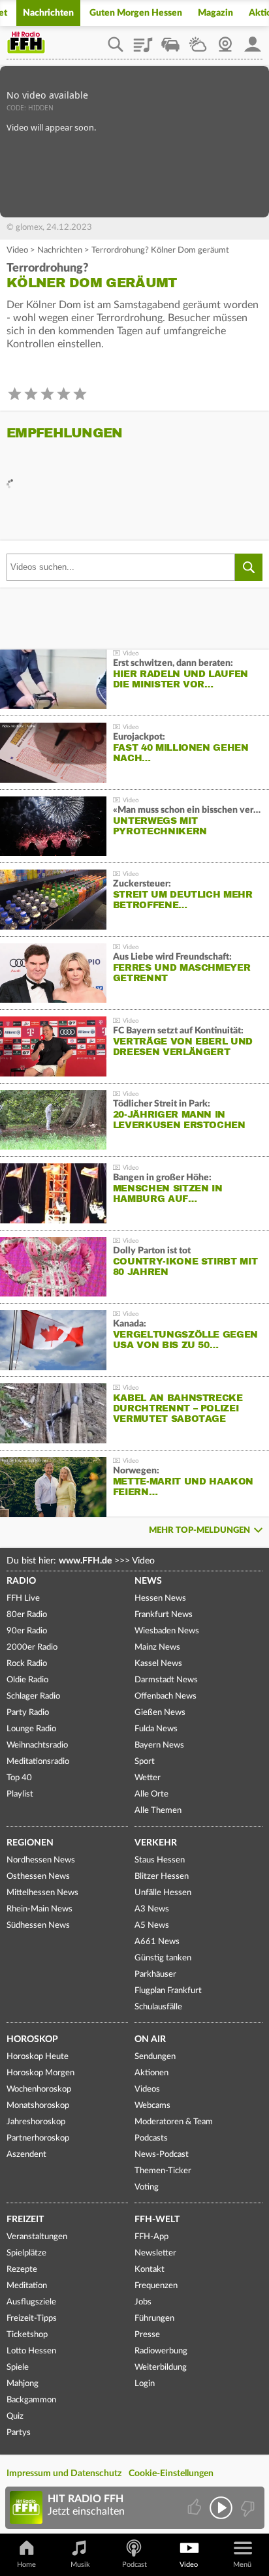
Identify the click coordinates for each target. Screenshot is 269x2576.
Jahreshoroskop (36, 2122)
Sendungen (155, 2057)
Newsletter (155, 2253)
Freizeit (25, 2220)
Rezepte (22, 2270)
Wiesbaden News (167, 1631)
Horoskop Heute (38, 2057)
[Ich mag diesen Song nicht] (246, 2508)
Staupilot (170, 40)
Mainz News (157, 1647)
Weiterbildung (161, 2367)
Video (17, 250)
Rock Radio (27, 1664)
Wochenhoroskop (39, 2089)
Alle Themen (158, 1811)
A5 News (152, 1925)
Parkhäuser (155, 1974)
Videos (147, 2089)
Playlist (143, 40)
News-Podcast (162, 2155)
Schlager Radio (33, 1696)
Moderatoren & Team (174, 2122)
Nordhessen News (41, 1860)
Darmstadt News (166, 1680)
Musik (80, 2565)
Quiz (15, 2416)
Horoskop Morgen (40, 2073)
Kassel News (158, 1664)
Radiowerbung (161, 2351)
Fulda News (156, 1729)
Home (26, 2565)
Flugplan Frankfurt (168, 1991)
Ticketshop (27, 2335)
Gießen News (160, 1713)
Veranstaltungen (37, 2237)
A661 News (157, 1942)
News (148, 1581)
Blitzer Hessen (162, 1877)
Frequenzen (156, 2286)
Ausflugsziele (31, 2302)
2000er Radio (32, 1647)
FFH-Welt (157, 2220)
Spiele (18, 2367)
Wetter (198, 40)
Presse (147, 2335)
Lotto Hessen (31, 2351)
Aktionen (151, 2073)
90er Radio (27, 1631)
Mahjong (23, 2384)
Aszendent (26, 2155)
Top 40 (19, 1778)
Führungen (154, 2318)
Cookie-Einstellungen (171, 2474)
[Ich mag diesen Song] (196, 2508)
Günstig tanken (163, 1958)
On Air (150, 2039)
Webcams (152, 2106)
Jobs (143, 2302)
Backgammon (31, 2400)
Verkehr (156, 1843)
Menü (242, 2565)
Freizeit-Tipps (32, 2318)
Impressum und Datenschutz (64, 2474)
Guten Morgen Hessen (136, 13)
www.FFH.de (85, 1561)
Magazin (215, 13)
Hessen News (160, 1598)
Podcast (134, 2565)
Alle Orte (151, 1794)
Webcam (225, 40)
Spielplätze (26, 2253)
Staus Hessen (160, 1860)
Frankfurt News (164, 1615)
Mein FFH (253, 40)
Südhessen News (38, 1925)
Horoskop (32, 2039)
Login (145, 2384)
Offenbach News (166, 1696)
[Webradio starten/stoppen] (221, 2508)
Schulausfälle (158, 2007)
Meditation (27, 2286)
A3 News (152, 1909)
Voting (147, 2187)
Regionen (30, 1843)
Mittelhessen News (42, 1893)
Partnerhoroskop (38, 2138)
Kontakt (150, 2270)
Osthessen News (38, 1877)
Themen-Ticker (163, 2171)
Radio (21, 1581)
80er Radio (27, 1615)
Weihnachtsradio (37, 1745)
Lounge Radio (31, 1729)
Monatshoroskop (38, 2106)
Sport (145, 1762)
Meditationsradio (38, 1762)
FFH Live (23, 1598)
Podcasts (151, 2138)
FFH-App (151, 2237)
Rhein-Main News (40, 1909)
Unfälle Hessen (163, 1893)
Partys (19, 2433)
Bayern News (159, 1745)
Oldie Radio (27, 1680)
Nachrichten (48, 13)
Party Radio (28, 1713)
